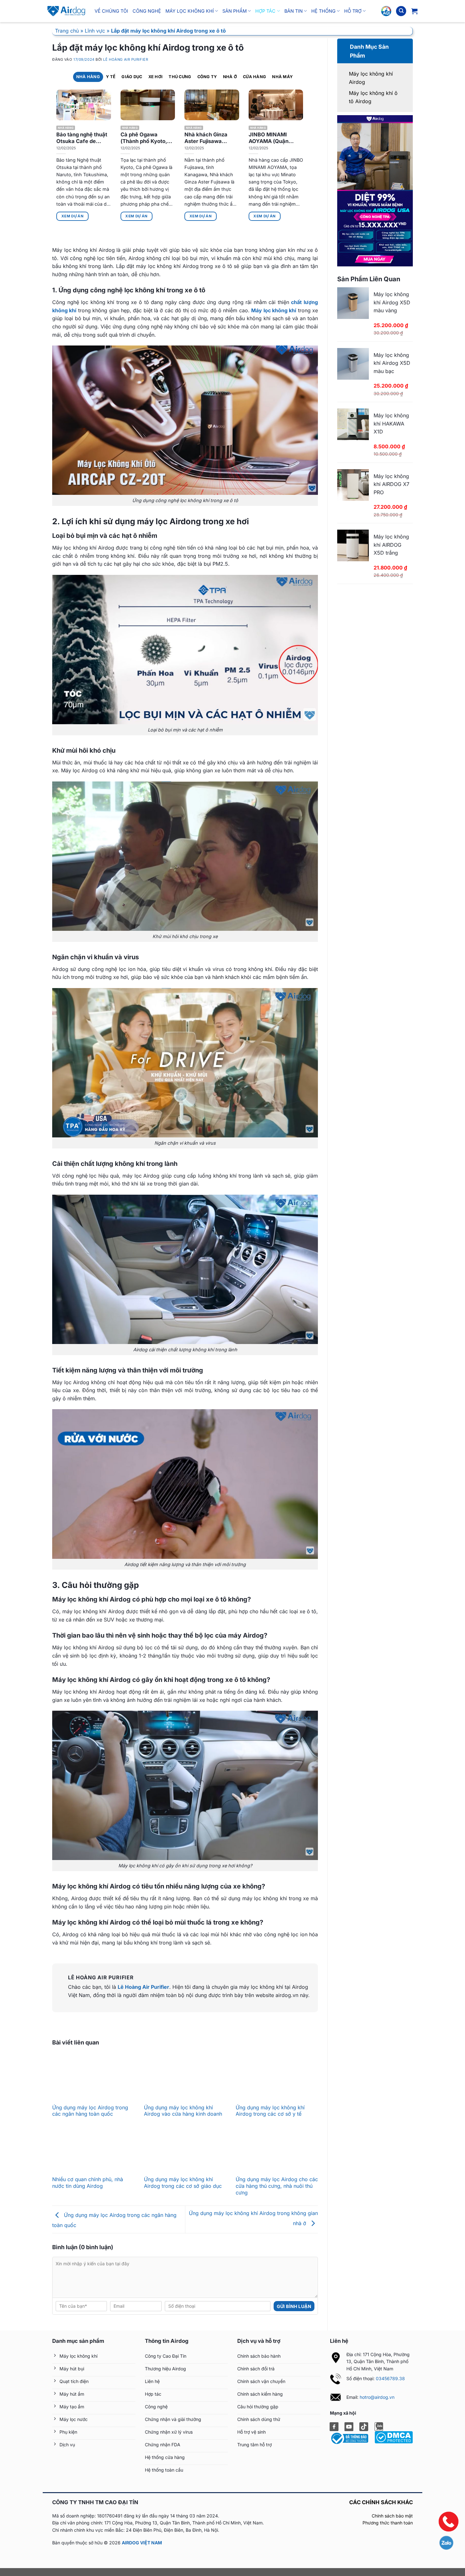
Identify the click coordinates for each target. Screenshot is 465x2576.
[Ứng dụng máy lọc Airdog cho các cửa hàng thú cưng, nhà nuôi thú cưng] (277, 2150)
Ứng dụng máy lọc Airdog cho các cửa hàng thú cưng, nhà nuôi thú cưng (277, 2186)
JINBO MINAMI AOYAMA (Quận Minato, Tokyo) (269, 138)
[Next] (311, 150)
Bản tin (294, 11)
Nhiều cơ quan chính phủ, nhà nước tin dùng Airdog (88, 2183)
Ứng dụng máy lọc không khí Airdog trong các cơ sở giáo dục (183, 2183)
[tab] (88, 77)
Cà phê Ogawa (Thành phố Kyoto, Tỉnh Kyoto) (144, 138)
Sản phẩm (235, 11)
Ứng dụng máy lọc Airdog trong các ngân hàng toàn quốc (90, 2111)
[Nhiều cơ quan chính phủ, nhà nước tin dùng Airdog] (93, 2150)
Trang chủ (67, 31)
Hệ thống (323, 11)
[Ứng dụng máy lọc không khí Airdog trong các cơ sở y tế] (277, 2078)
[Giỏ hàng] (414, 11)
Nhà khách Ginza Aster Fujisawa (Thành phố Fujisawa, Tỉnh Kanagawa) (211, 138)
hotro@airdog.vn (377, 2397)
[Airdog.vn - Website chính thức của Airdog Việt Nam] (66, 11)
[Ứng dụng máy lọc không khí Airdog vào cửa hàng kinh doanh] (185, 2078)
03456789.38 (390, 2378)
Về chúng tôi (111, 11)
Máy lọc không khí (190, 11)
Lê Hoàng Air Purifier (126, 59)
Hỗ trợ (353, 11)
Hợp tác (265, 11)
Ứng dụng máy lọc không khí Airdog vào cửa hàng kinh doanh (183, 2111)
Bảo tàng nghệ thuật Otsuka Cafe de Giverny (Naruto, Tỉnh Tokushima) (82, 138)
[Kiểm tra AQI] (386, 11)
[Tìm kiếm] (401, 11)
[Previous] (48, 150)
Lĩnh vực (95, 31)
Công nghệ (147, 11)
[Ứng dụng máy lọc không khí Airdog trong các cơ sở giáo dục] (185, 2150)
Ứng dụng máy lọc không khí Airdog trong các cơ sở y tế (270, 2111)
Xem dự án (72, 216)
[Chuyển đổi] (345, 44)
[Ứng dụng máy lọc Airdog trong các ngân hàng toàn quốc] (93, 2078)
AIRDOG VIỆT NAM (142, 2543)
